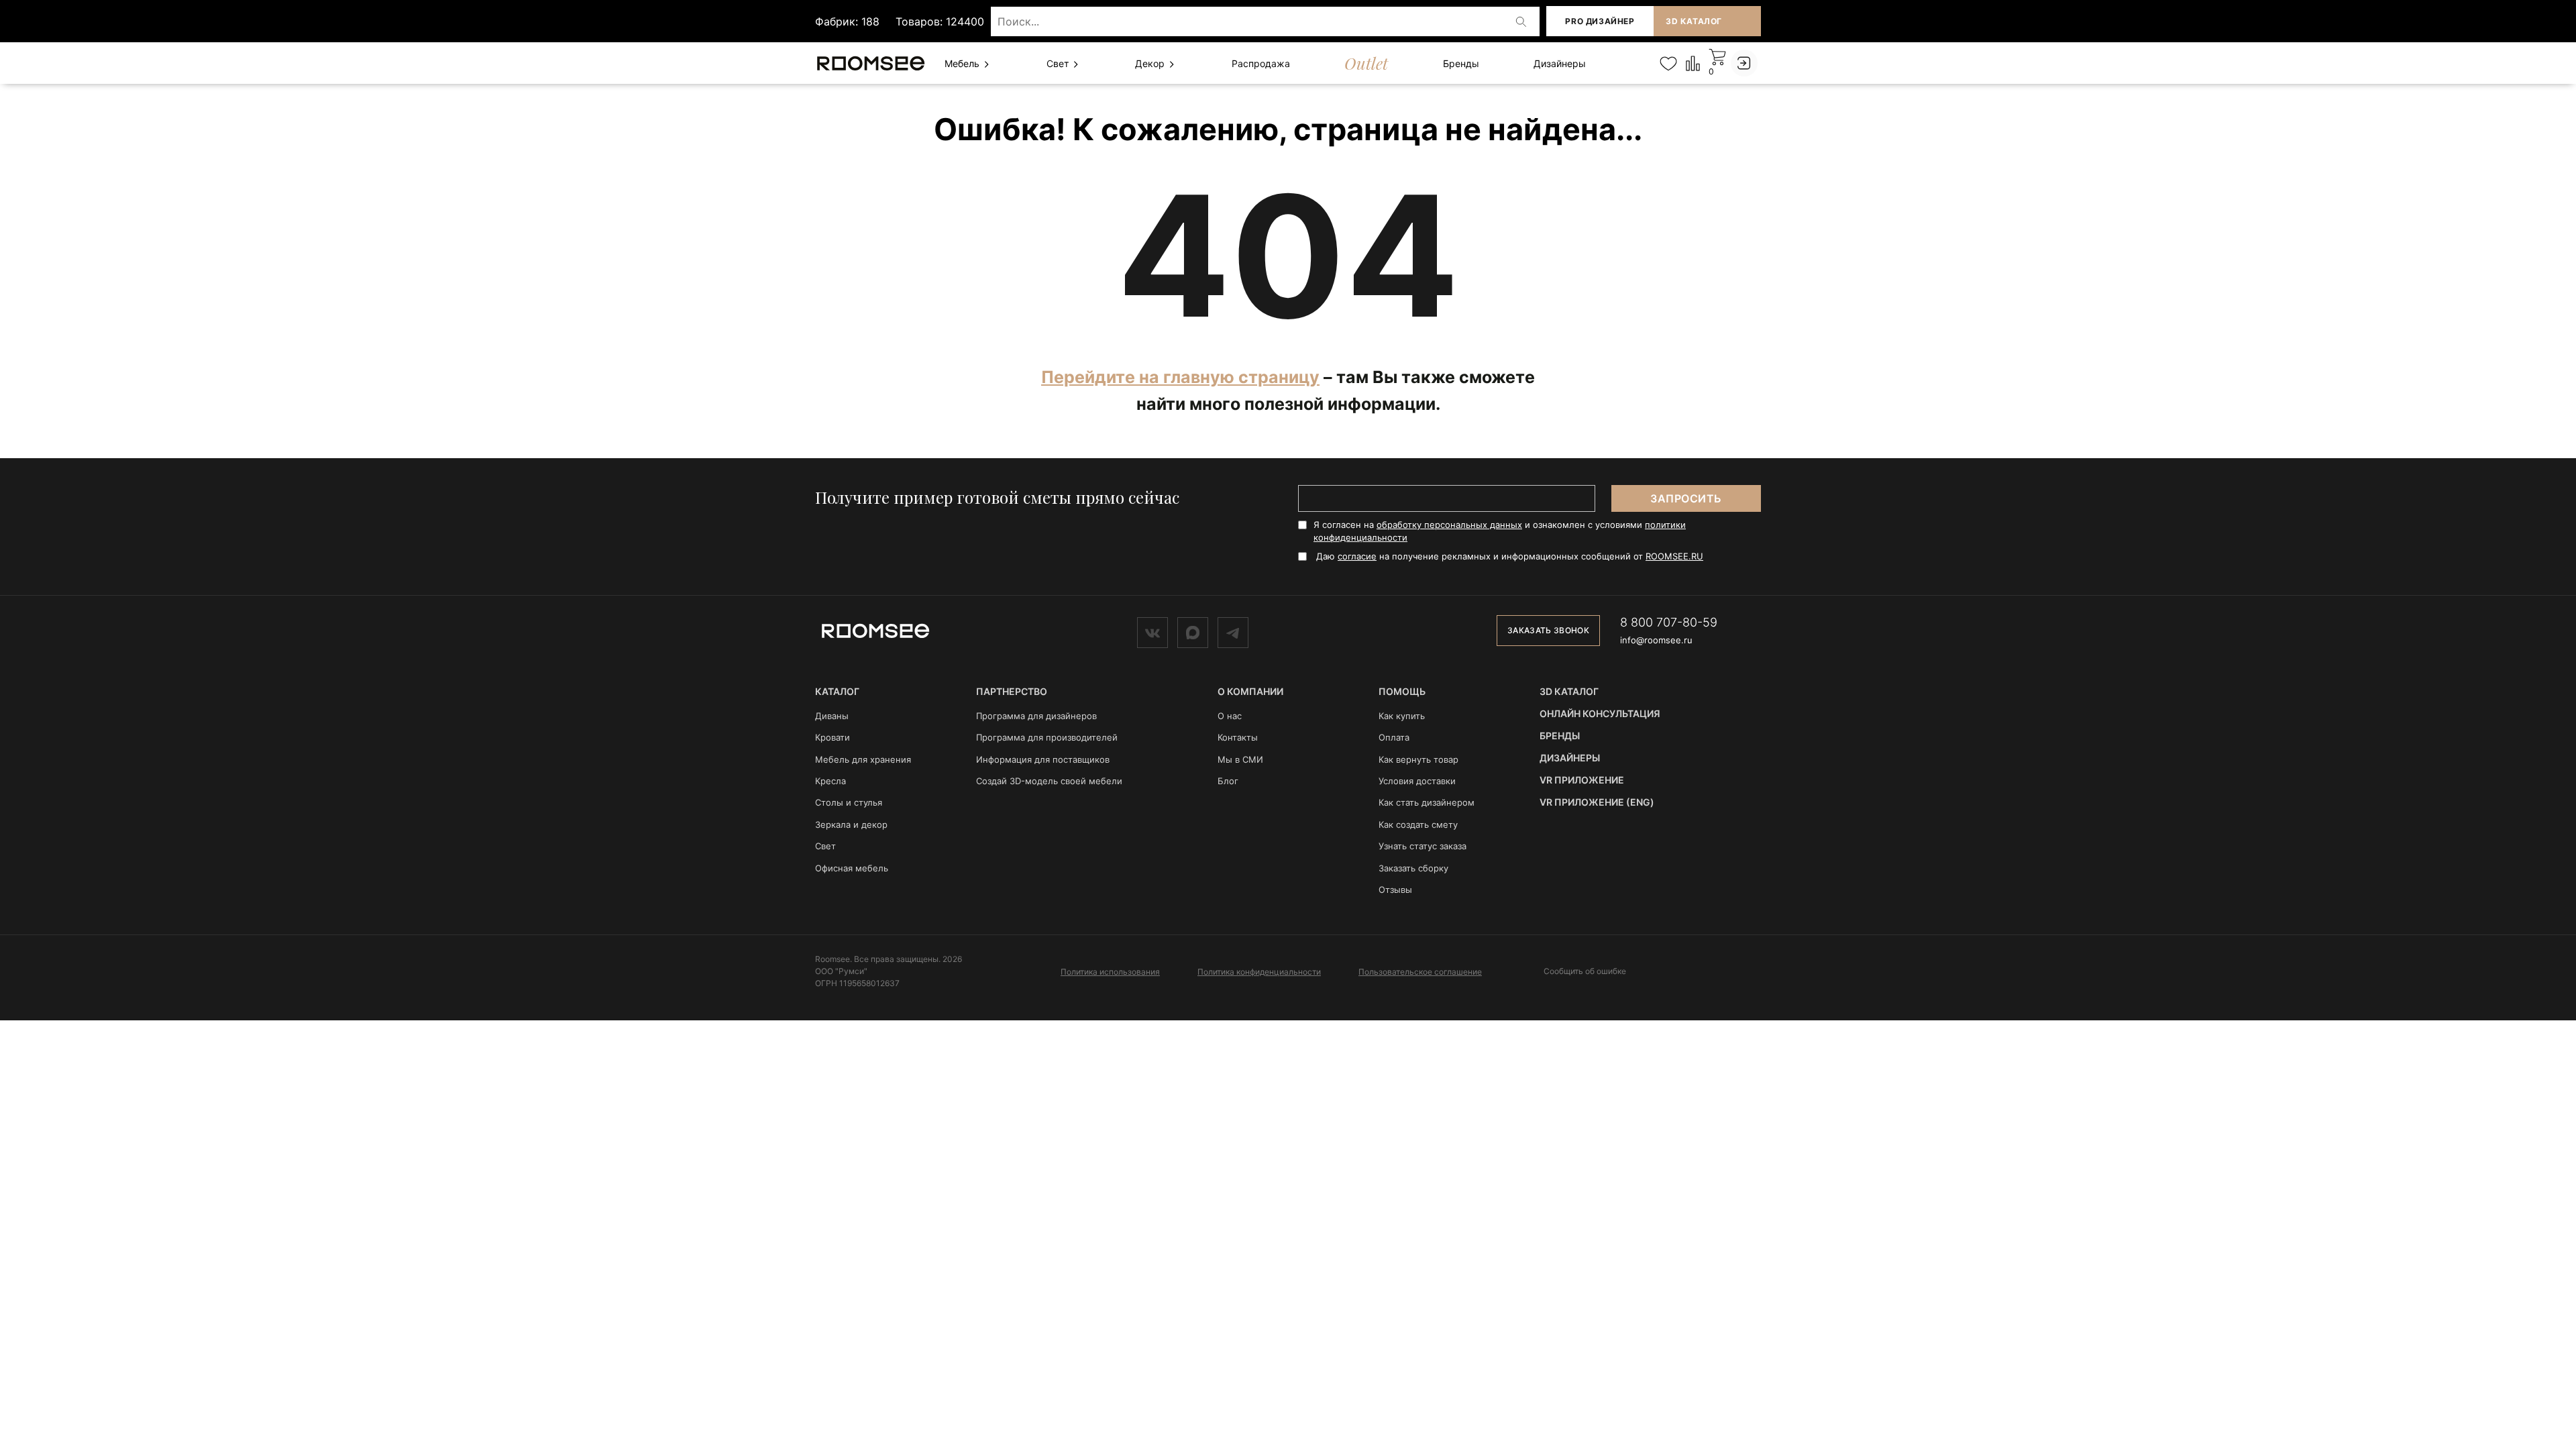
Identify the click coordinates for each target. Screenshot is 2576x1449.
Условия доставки (1417, 781)
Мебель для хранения (863, 759)
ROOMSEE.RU (1674, 556)
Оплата (1394, 737)
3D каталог (1694, 21)
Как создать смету (1418, 824)
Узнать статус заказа (1423, 846)
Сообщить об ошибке (1585, 971)
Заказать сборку (1413, 868)
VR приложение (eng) (1597, 802)
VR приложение (1582, 780)
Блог (1228, 781)
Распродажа (1261, 63)
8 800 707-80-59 (1669, 622)
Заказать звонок (1548, 630)
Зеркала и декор (851, 824)
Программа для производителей (1047, 737)
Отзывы (1395, 890)
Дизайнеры (1560, 63)
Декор (1151, 63)
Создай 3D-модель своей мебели (1049, 781)
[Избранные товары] (1668, 63)
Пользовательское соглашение (1420, 972)
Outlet (1366, 63)
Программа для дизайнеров (1036, 716)
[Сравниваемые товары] (1693, 63)
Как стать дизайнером (1427, 802)
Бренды (1461, 63)
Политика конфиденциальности (1259, 972)
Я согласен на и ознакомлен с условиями (1500, 531)
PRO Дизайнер (1600, 21)
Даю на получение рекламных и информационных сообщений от (1510, 556)
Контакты (1238, 737)
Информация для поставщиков (1043, 759)
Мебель (963, 63)
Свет (1059, 63)
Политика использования (1110, 972)
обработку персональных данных (1449, 525)
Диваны (832, 716)
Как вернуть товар (1418, 759)
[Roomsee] (875, 630)
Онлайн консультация (1600, 713)
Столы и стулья (849, 802)
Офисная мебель (852, 868)
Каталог (837, 691)
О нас (1230, 716)
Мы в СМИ (1240, 759)
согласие (1357, 556)
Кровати (833, 737)
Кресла (830, 781)
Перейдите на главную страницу (1180, 377)
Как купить (1402, 716)
